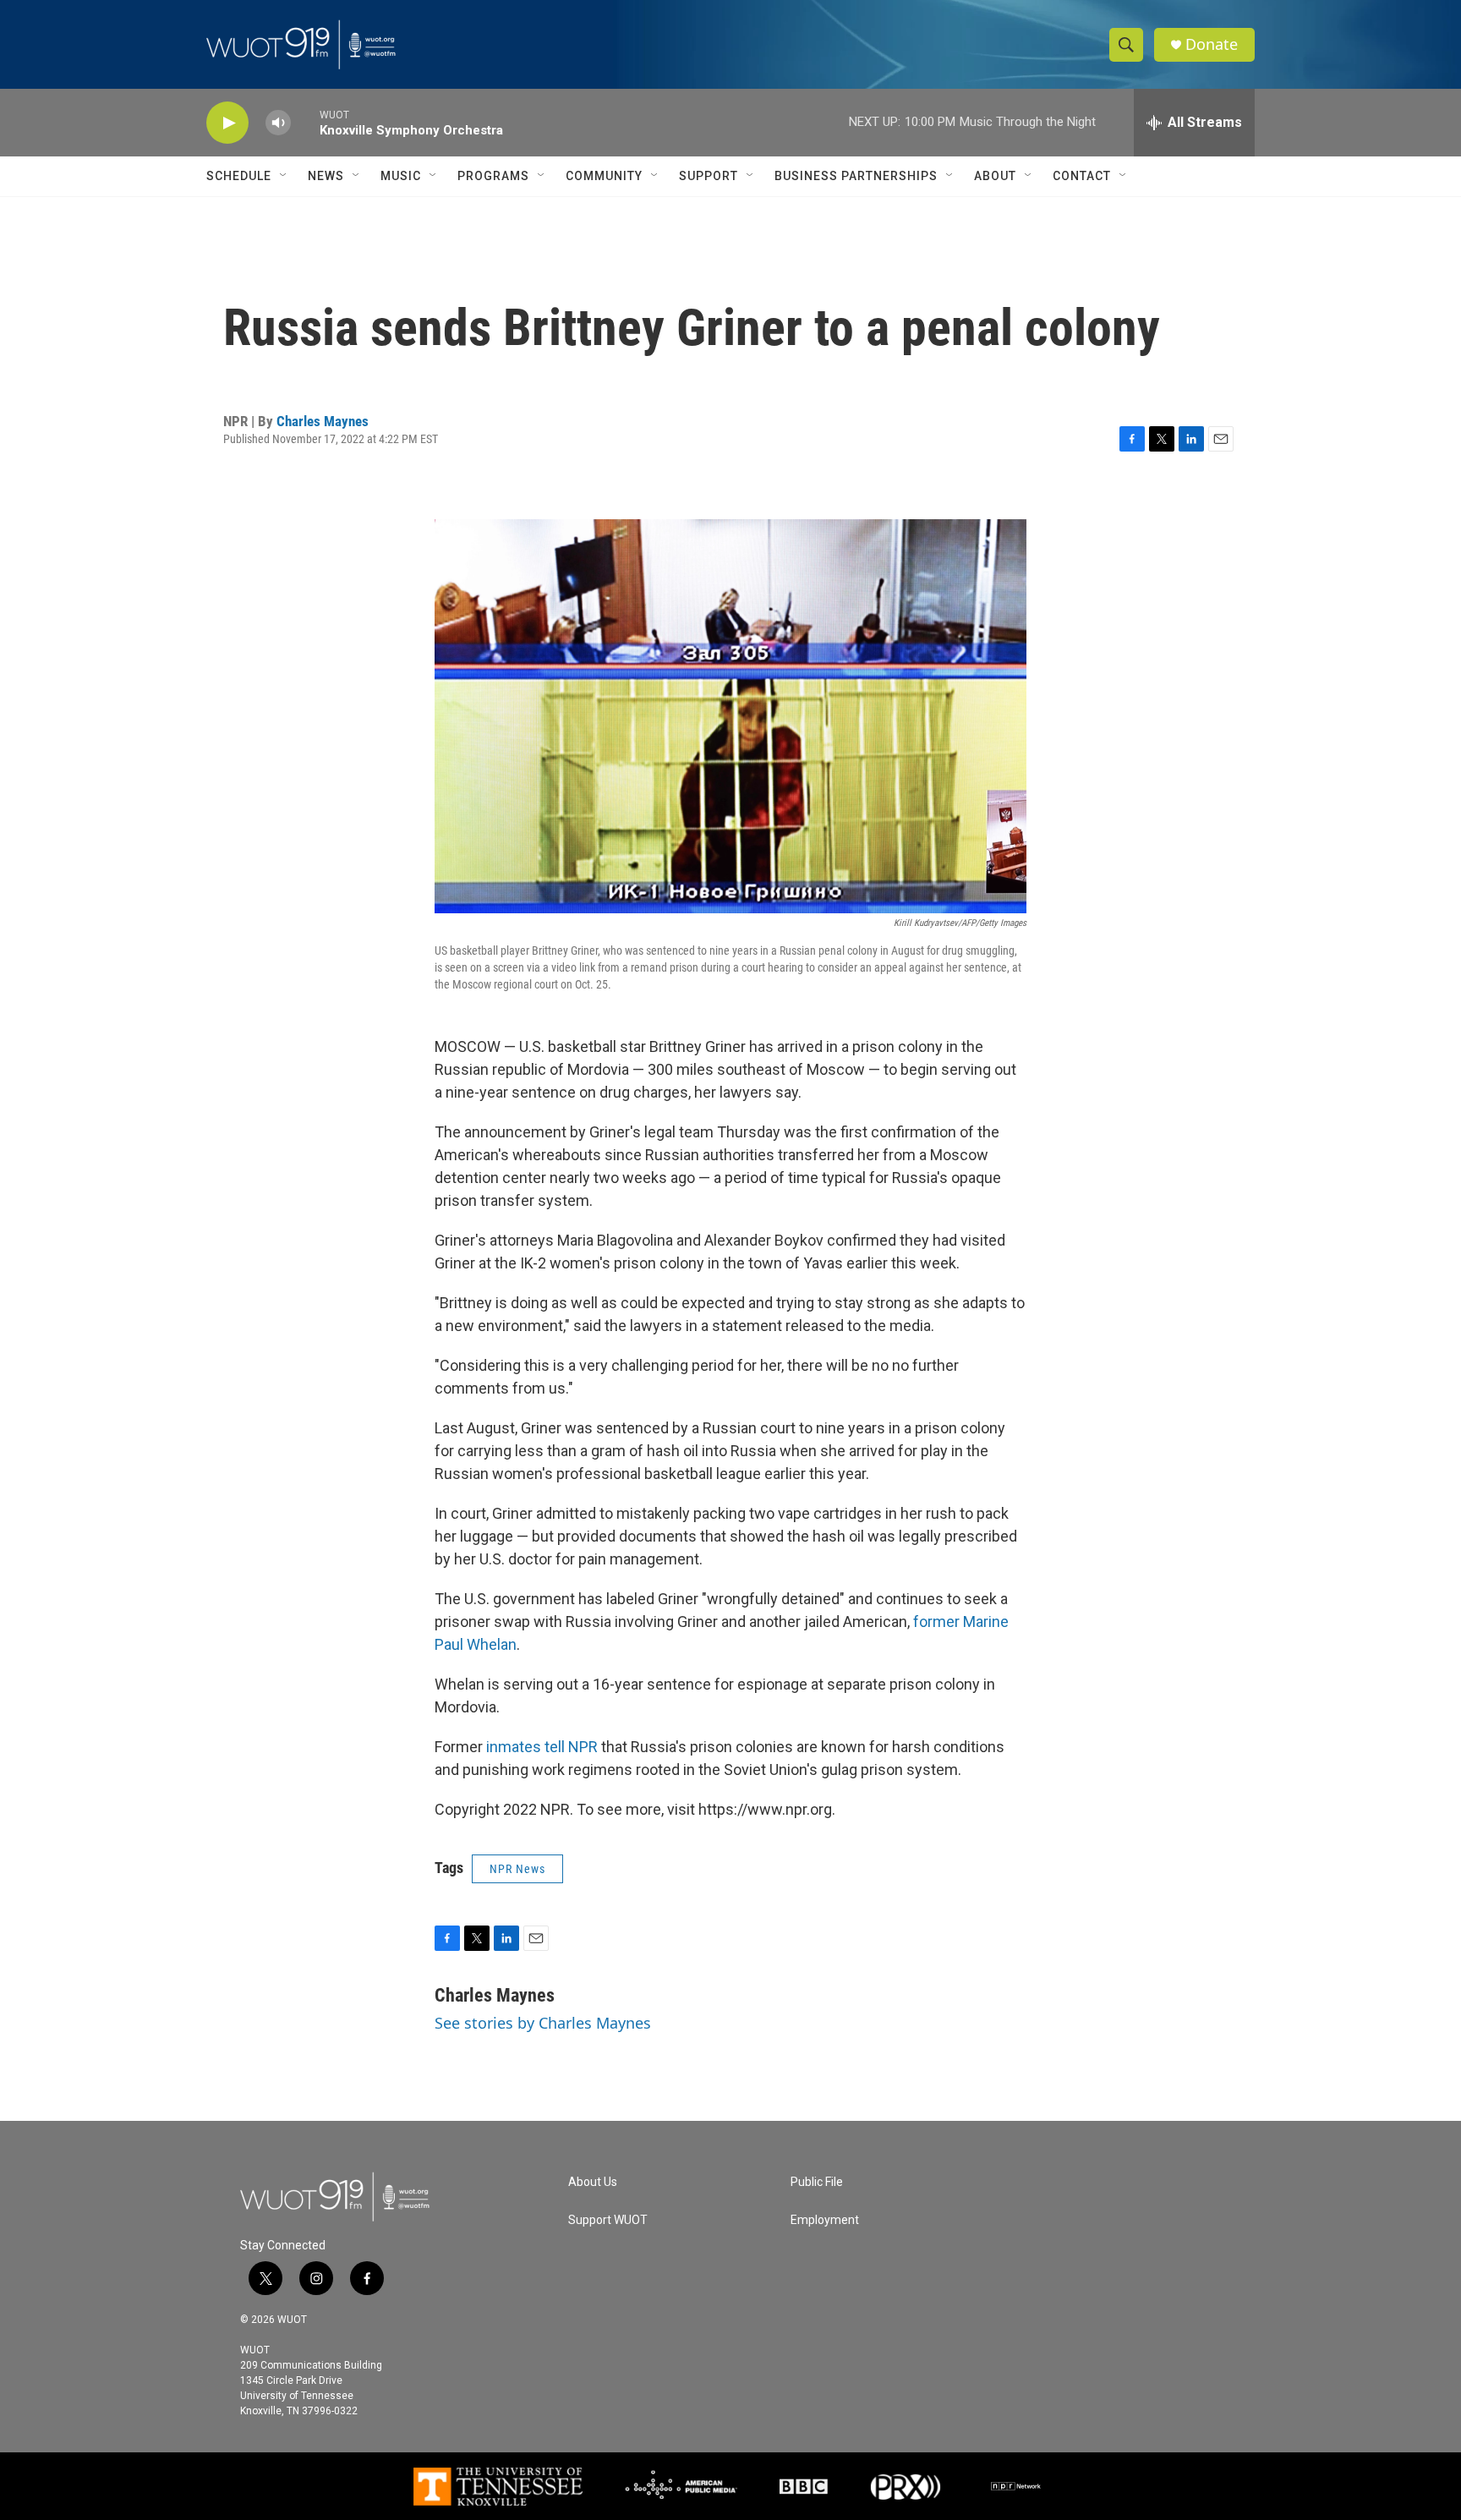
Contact (1082, 176)
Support (709, 176)
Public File (817, 2182)
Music (401, 176)
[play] (227, 123)
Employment (825, 2220)
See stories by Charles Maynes (543, 2023)
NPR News (517, 1869)
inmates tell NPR (542, 1747)
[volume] (278, 123)
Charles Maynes (323, 421)
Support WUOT (608, 2220)
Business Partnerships (856, 176)
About (995, 176)
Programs (493, 176)
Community (604, 176)
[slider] (305, 122)
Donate (1212, 44)
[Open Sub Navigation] (284, 176)
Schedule (239, 176)
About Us (593, 2182)
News (326, 176)
